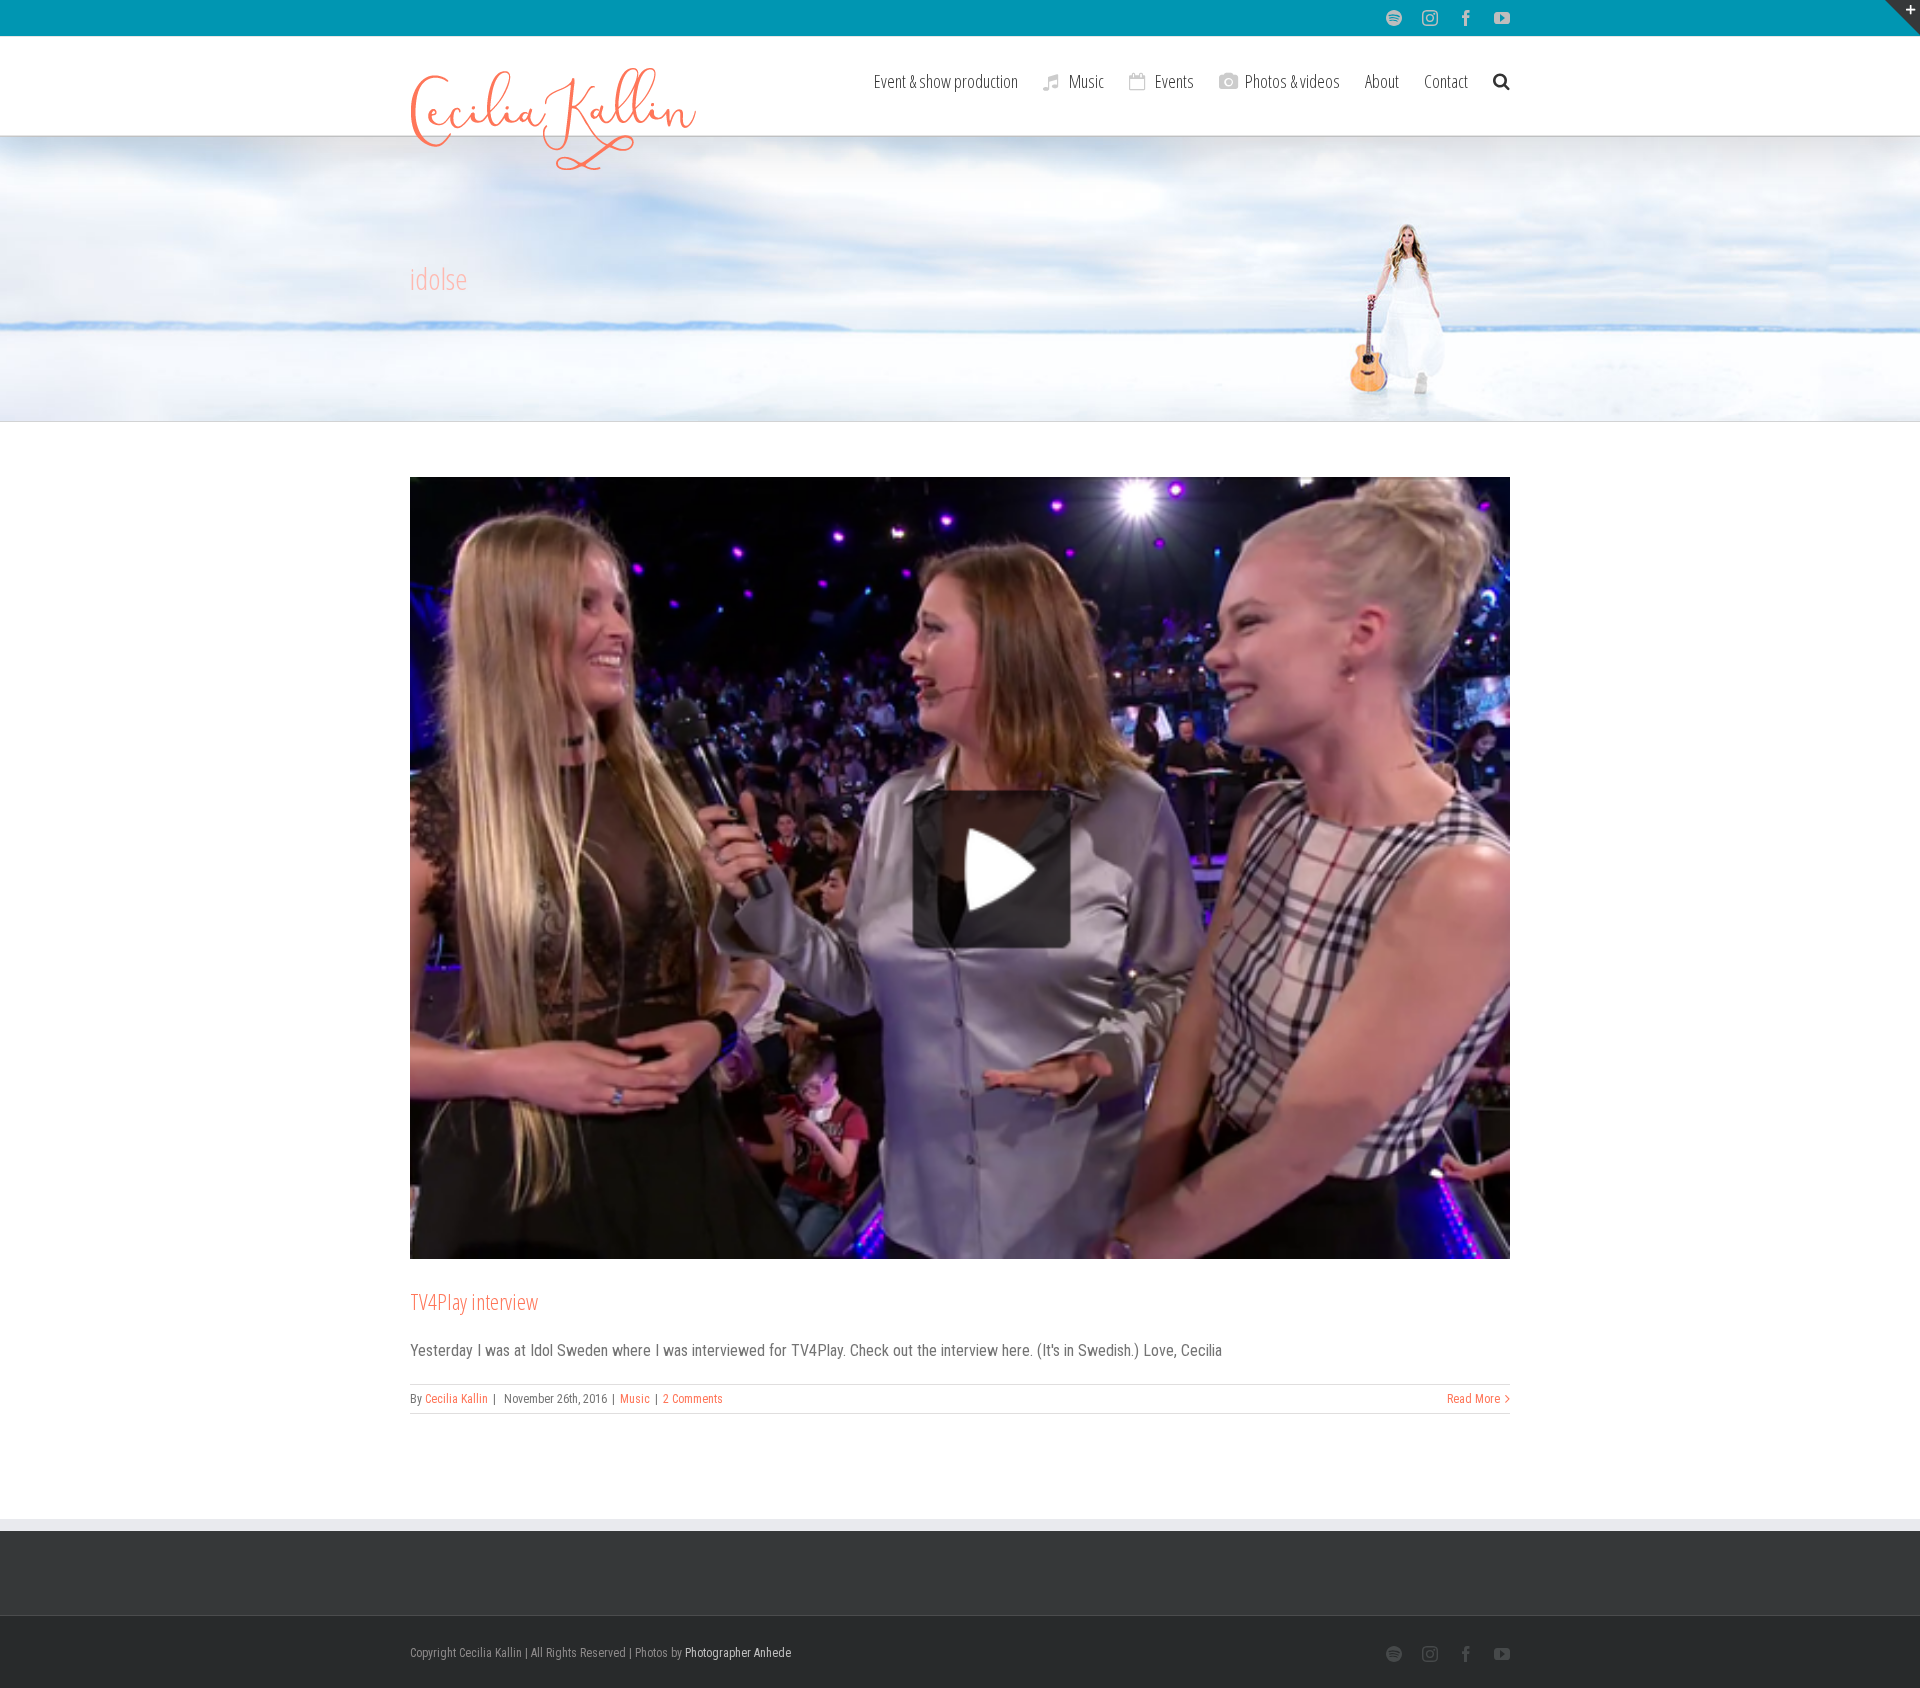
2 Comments (693, 1399)
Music (635, 1399)
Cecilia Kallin (456, 1399)
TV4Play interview (474, 1301)
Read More (1473, 1399)
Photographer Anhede (738, 1653)
